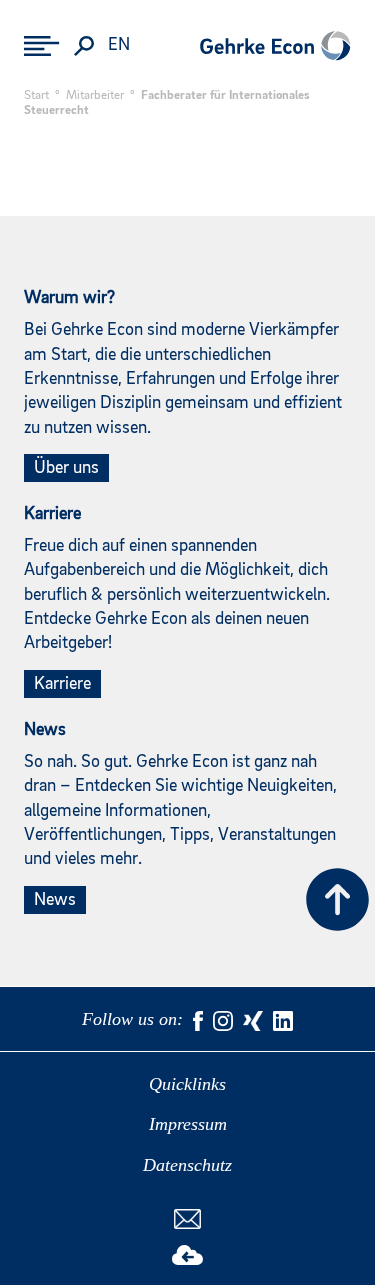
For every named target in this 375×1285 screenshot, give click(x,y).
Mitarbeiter (95, 96)
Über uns (66, 468)
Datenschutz (187, 1165)
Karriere (62, 684)
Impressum (188, 1124)
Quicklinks (187, 1084)
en (119, 45)
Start (36, 96)
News (55, 900)
